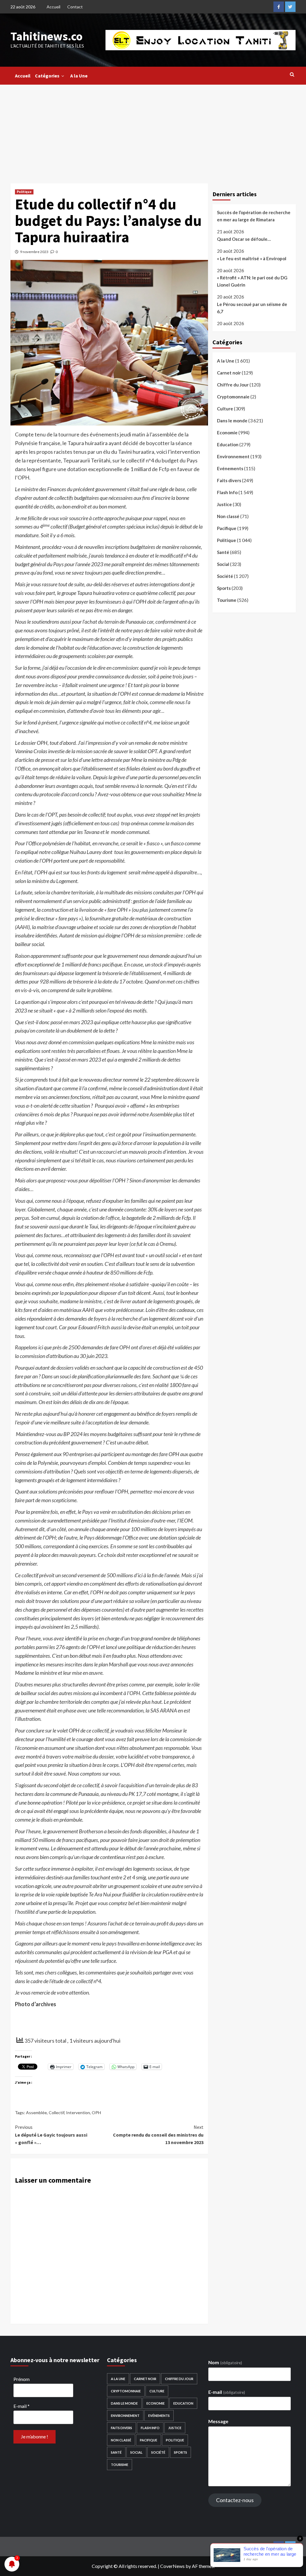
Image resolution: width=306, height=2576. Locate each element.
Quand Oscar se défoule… (244, 239)
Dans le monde (232, 421)
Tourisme (227, 600)
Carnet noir (229, 373)
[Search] (292, 74)
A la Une (79, 76)
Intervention (78, 2113)
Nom (225, 2362)
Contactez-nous (235, 2500)
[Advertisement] (153, 130)
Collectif (56, 2113)
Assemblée (36, 2113)
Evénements (230, 468)
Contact (75, 7)
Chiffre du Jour (233, 385)
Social (223, 564)
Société (225, 576)
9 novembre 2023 (34, 252)
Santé (223, 552)
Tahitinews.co (46, 36)
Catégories (47, 76)
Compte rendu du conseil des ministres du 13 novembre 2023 (158, 2135)
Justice (224, 504)
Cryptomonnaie (233, 397)
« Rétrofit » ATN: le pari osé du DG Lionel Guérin (252, 281)
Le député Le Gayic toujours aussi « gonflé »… (51, 2135)
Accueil (53, 7)
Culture (225, 409)
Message (218, 2421)
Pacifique (227, 528)
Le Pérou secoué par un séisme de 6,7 (252, 308)
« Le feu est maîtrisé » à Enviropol (252, 258)
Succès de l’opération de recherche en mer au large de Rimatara (254, 216)
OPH (96, 2113)
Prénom (22, 2379)
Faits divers (229, 480)
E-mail (22, 2406)
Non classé (228, 516)
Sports (224, 588)
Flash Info (227, 492)
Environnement (233, 456)
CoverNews (172, 2566)
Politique (24, 192)
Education (228, 444)
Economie (227, 433)
